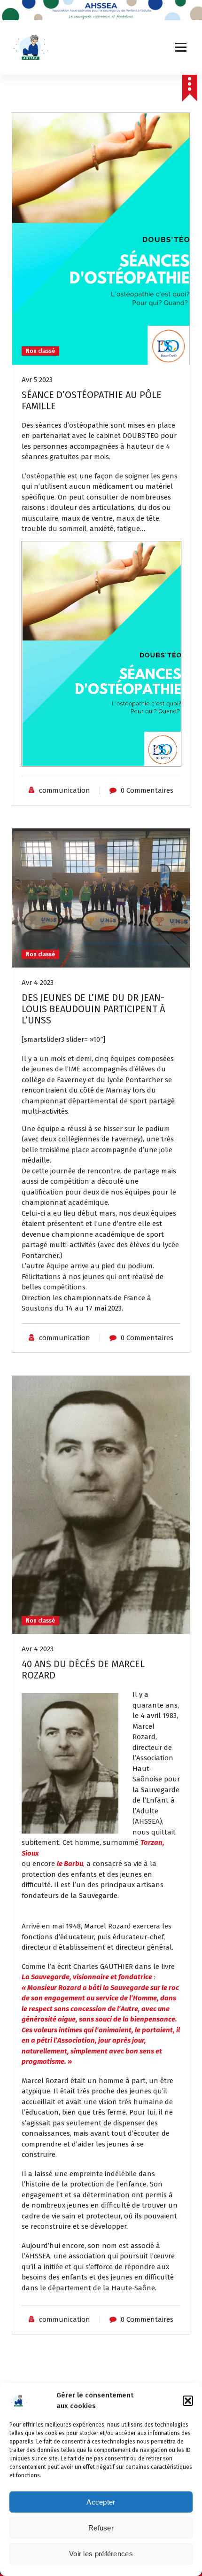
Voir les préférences (101, 2554)
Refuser (101, 2528)
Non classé (40, 351)
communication (65, 790)
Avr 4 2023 (38, 983)
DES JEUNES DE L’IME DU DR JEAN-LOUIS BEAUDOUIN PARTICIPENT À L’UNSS (93, 1009)
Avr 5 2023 (37, 380)
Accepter (101, 2502)
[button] (188, 2401)
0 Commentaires (147, 790)
